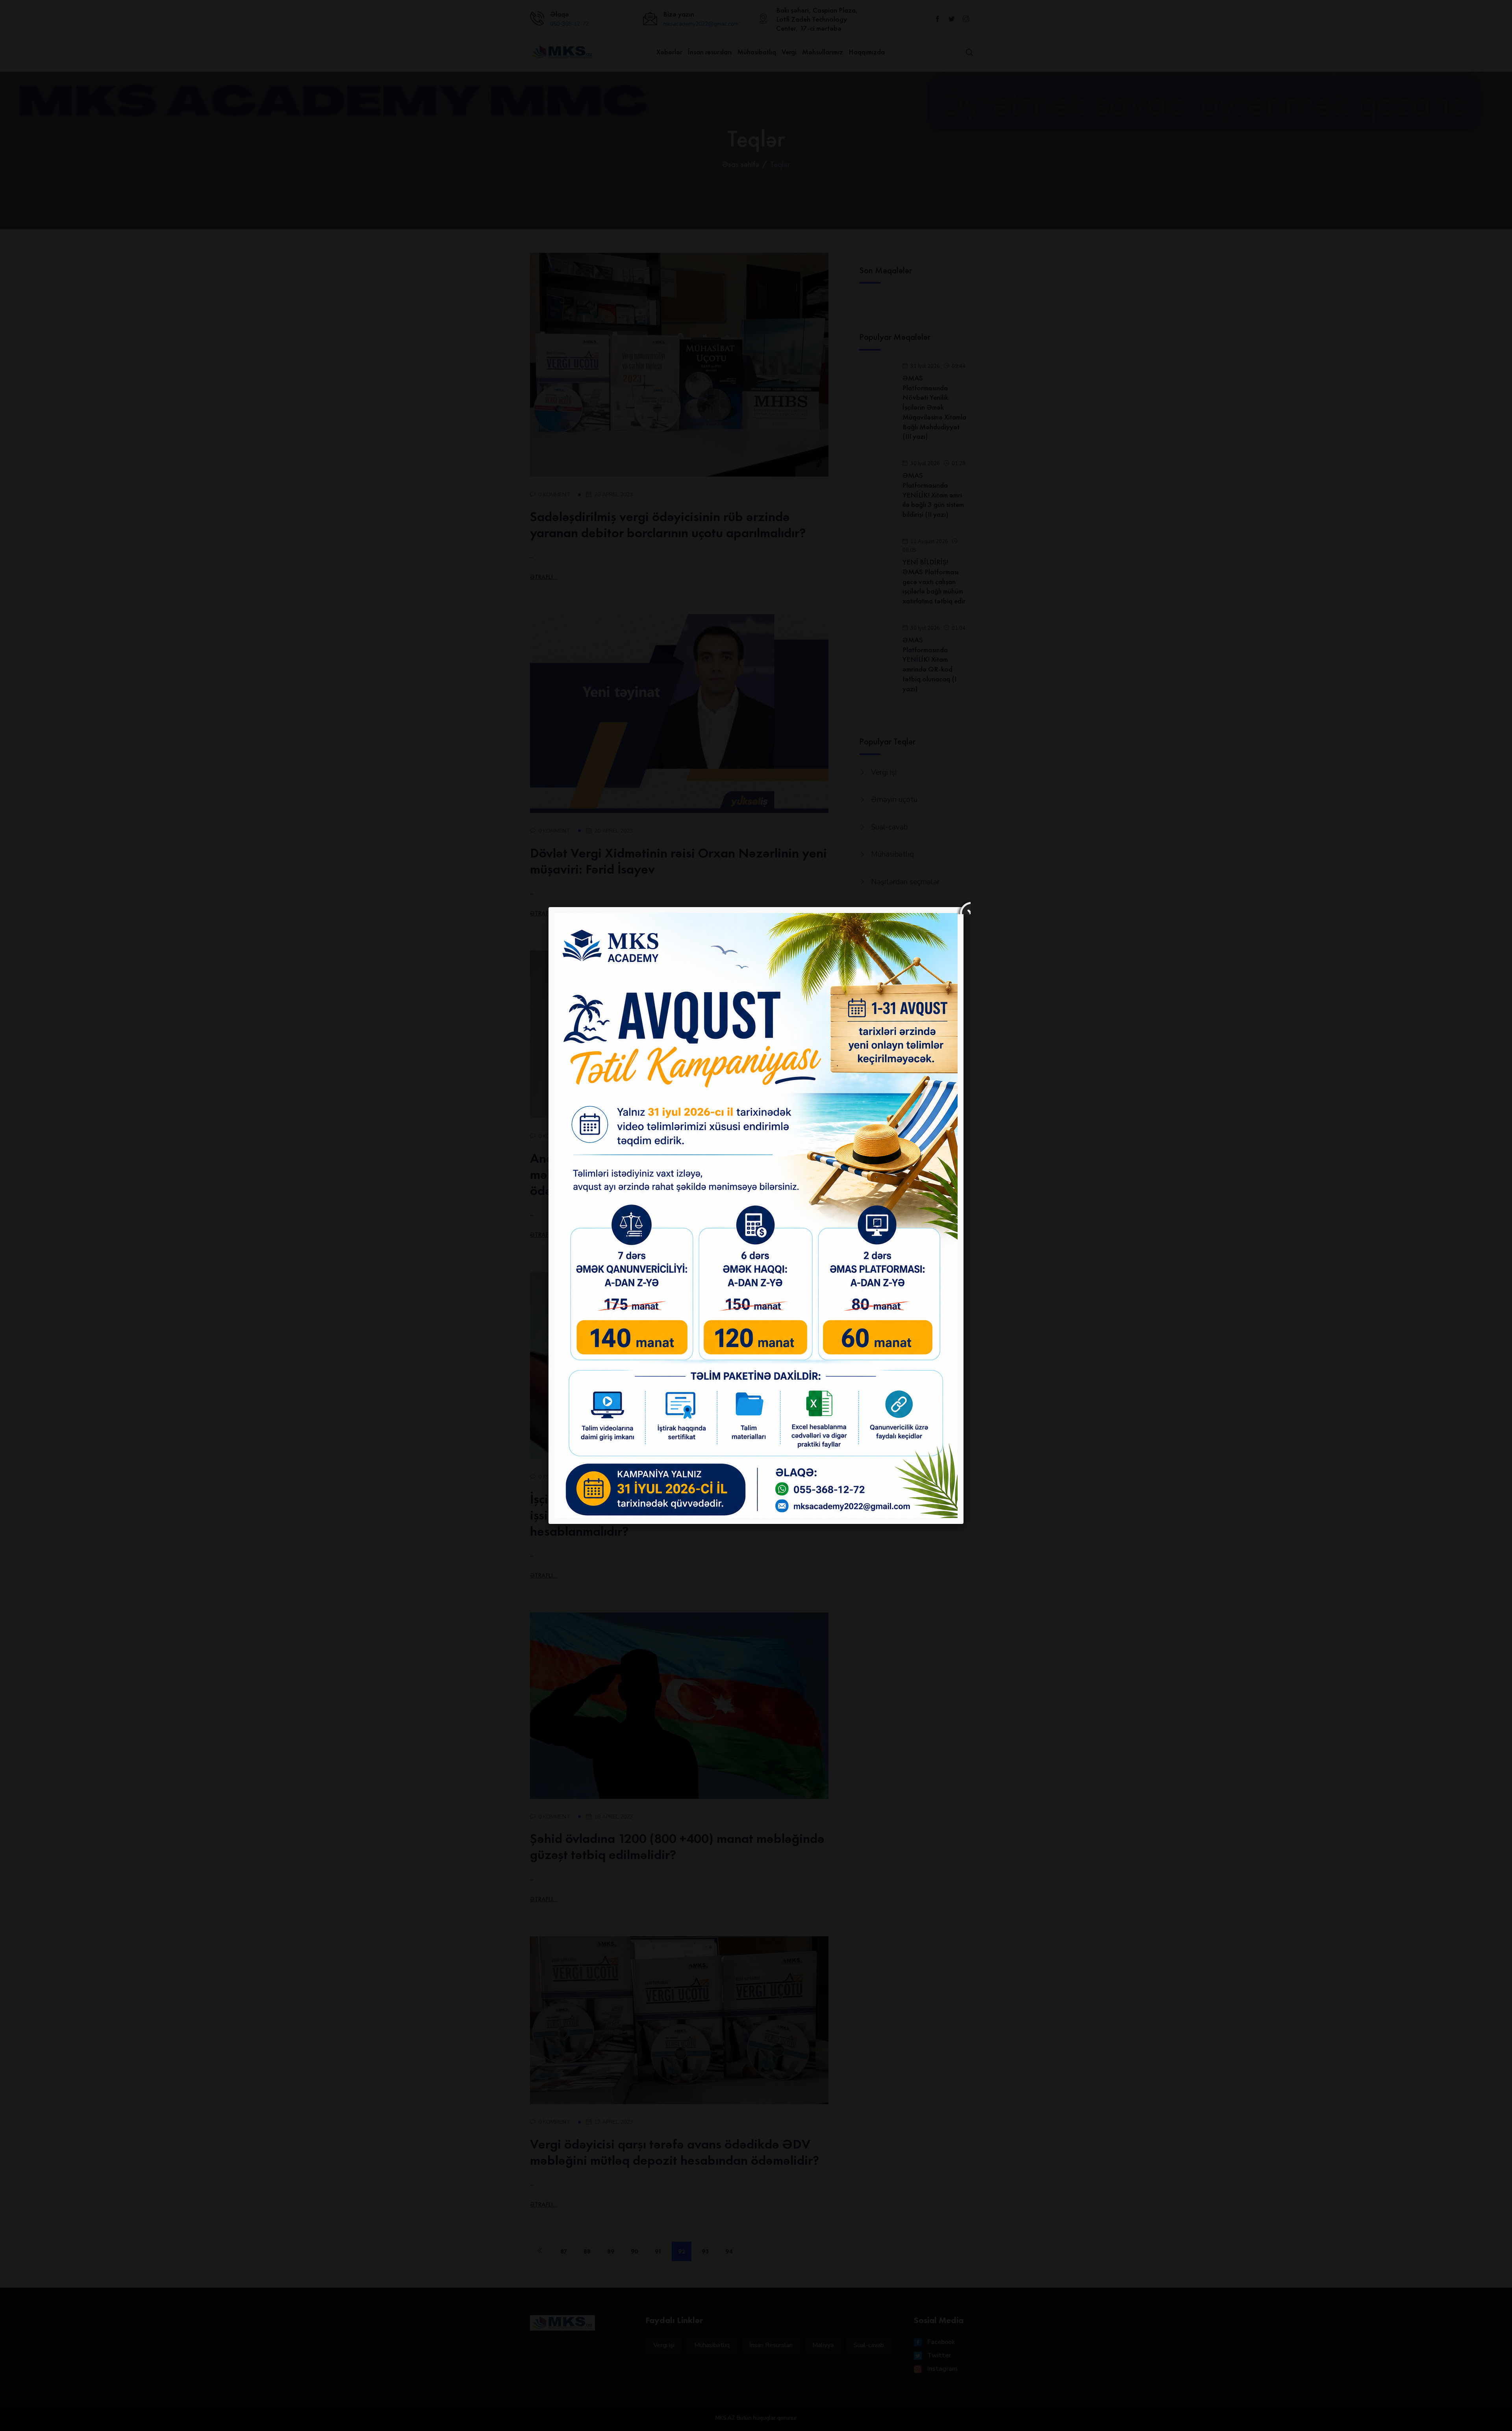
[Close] (964, 907)
